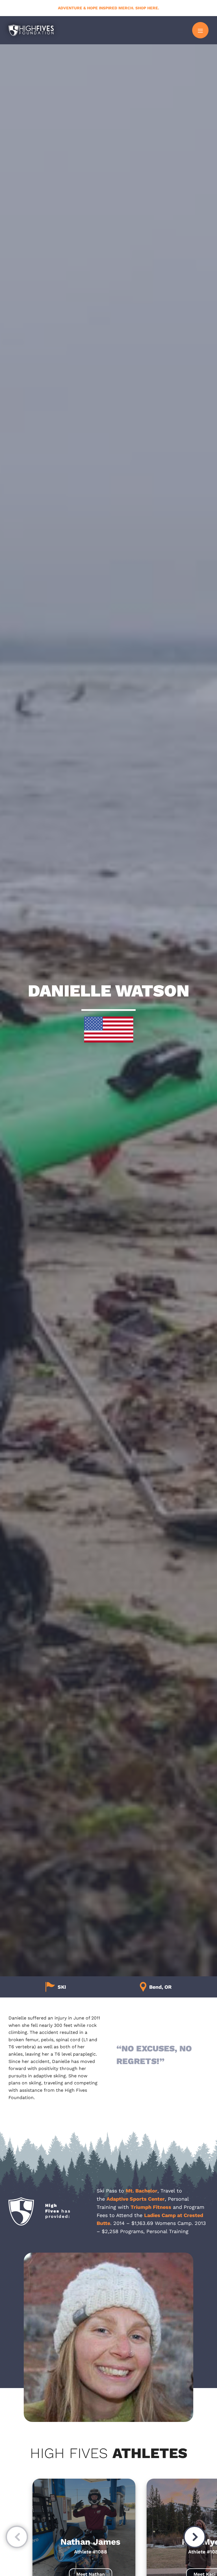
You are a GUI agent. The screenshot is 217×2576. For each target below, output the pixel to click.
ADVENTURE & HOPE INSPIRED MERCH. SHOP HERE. (108, 8)
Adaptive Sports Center (136, 2199)
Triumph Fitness (151, 2207)
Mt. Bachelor (142, 2191)
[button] (17, 2538)
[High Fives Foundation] (31, 30)
